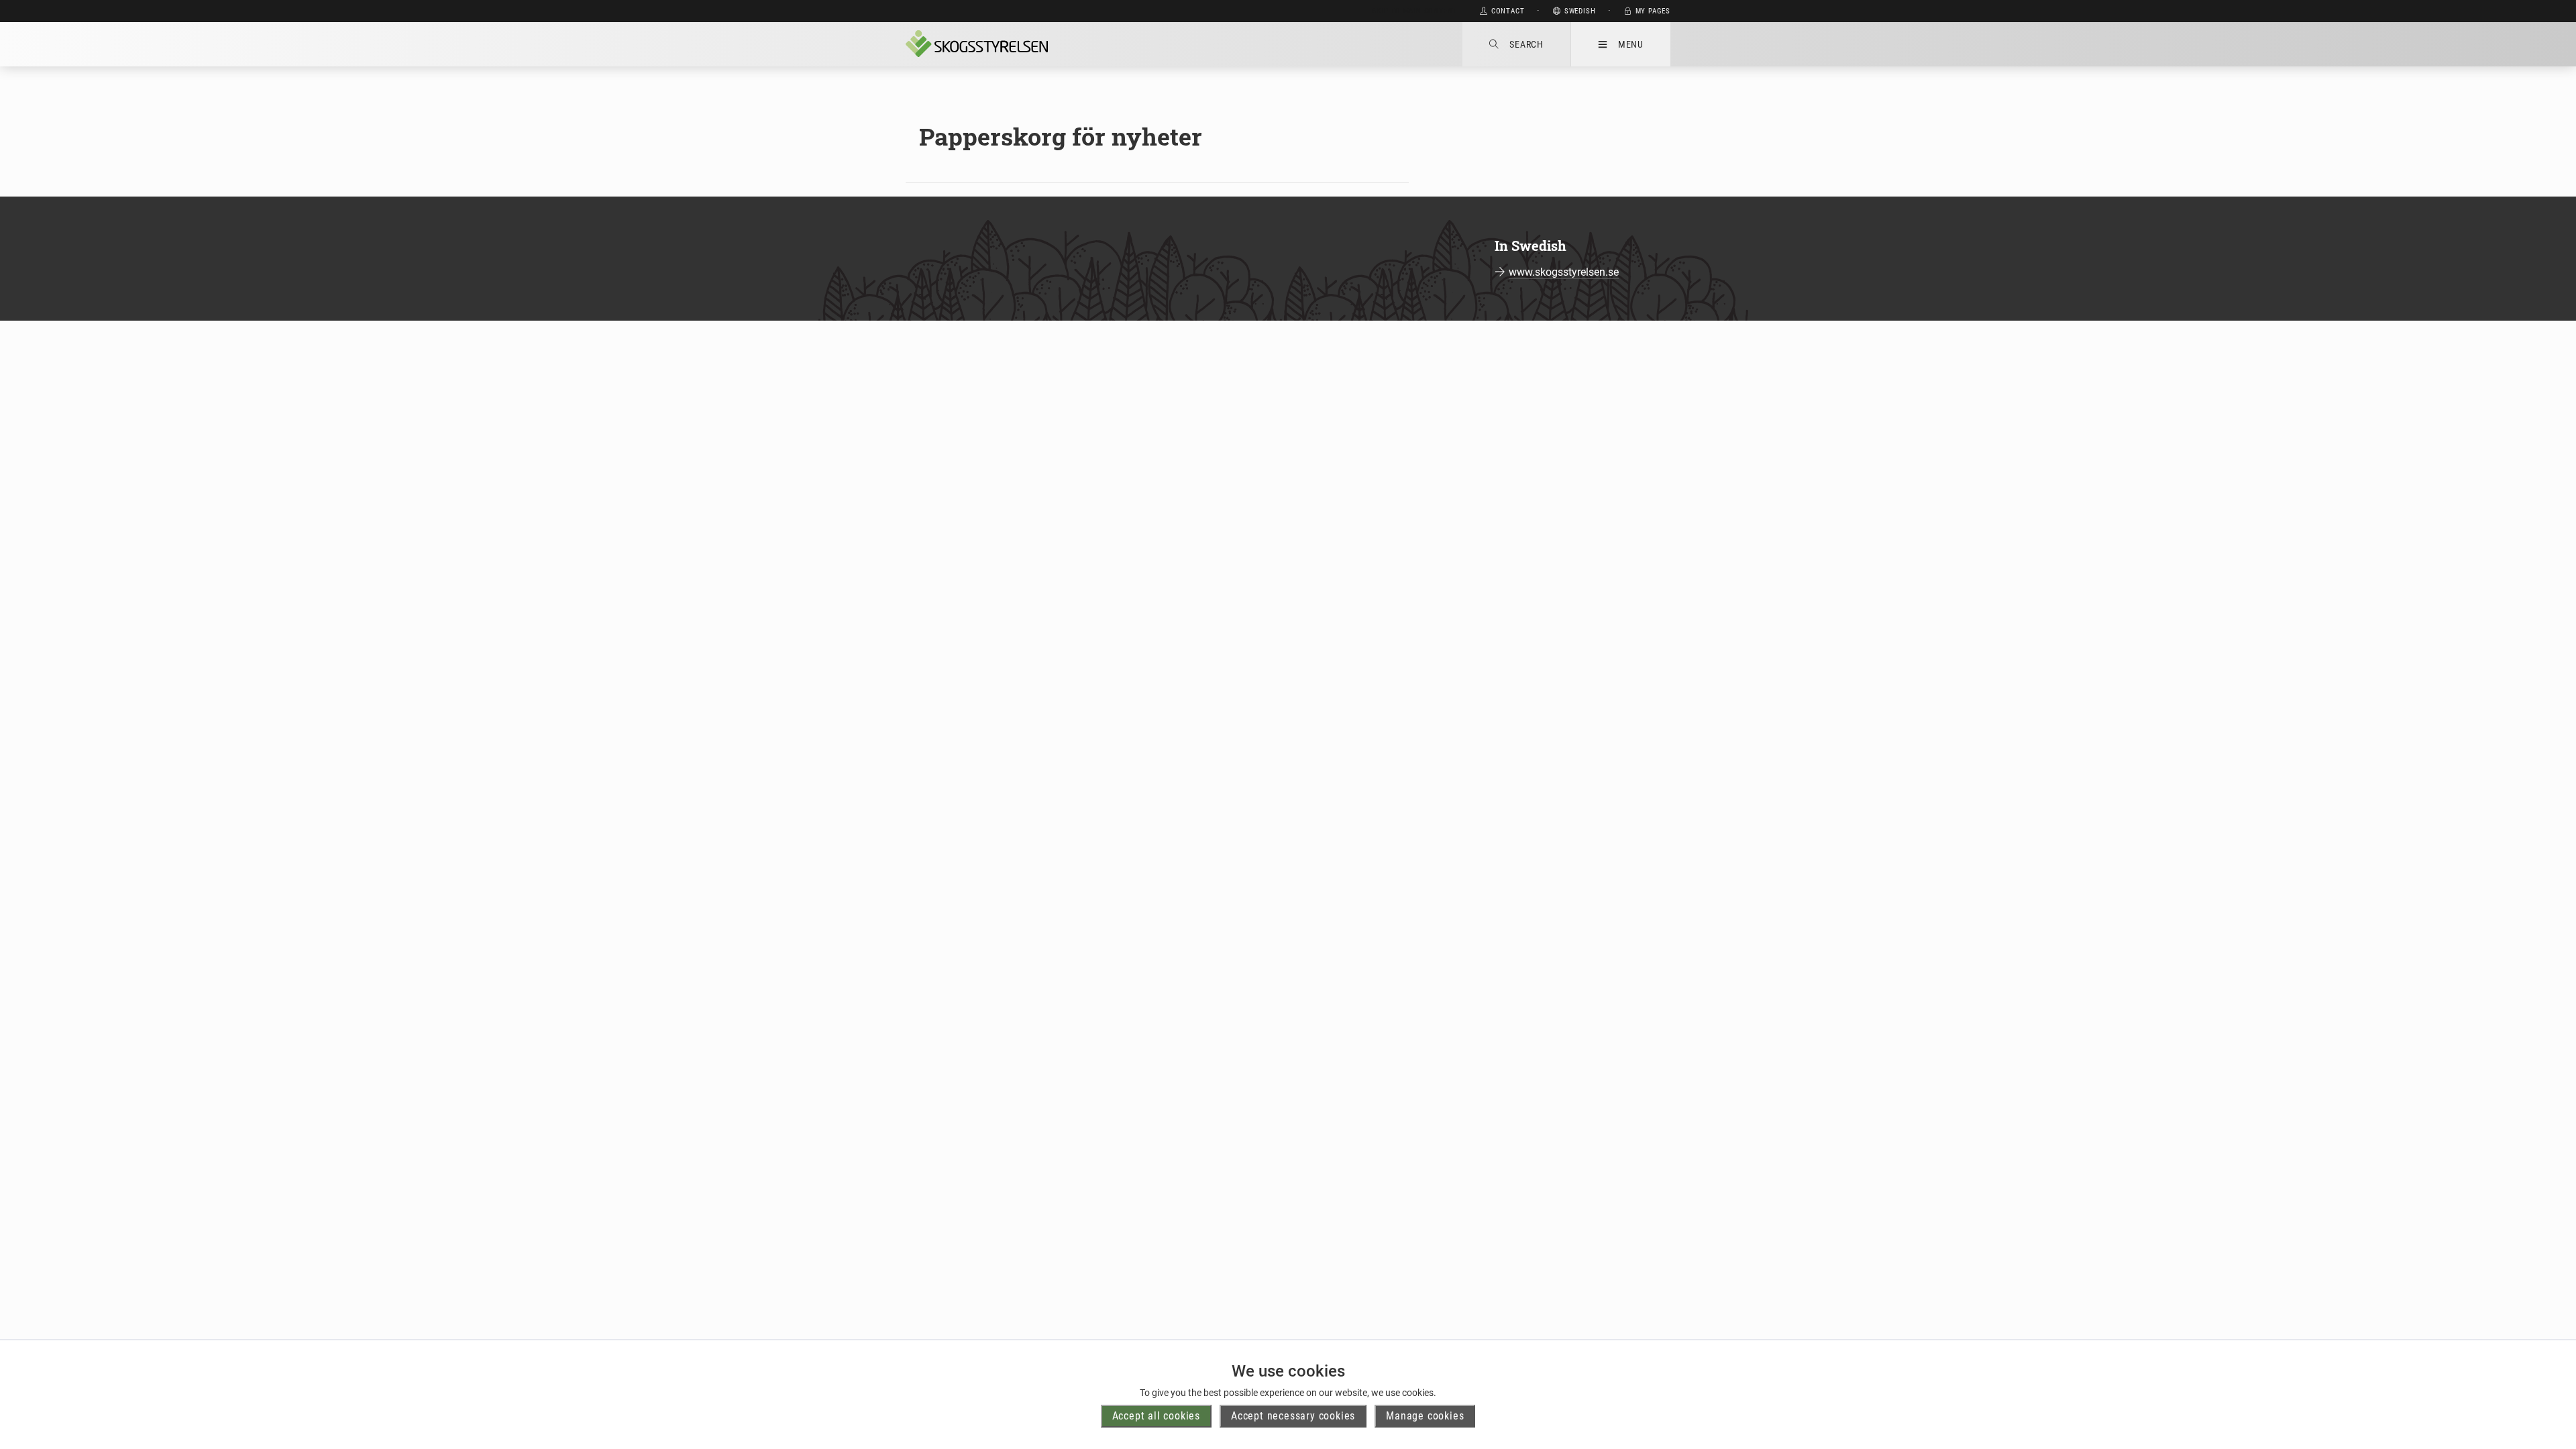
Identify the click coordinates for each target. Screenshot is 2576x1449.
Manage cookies (1425, 1416)
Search (1526, 44)
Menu (1631, 44)
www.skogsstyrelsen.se (1564, 272)
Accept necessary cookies (1293, 1416)
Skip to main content (1414, 11)
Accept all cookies (1156, 1416)
